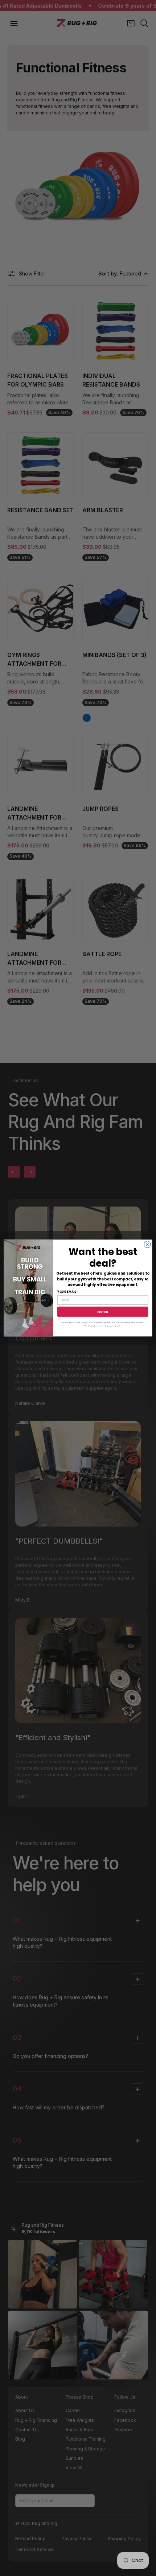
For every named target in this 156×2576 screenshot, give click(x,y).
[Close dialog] (147, 1244)
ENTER (103, 1311)
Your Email (67, 1292)
